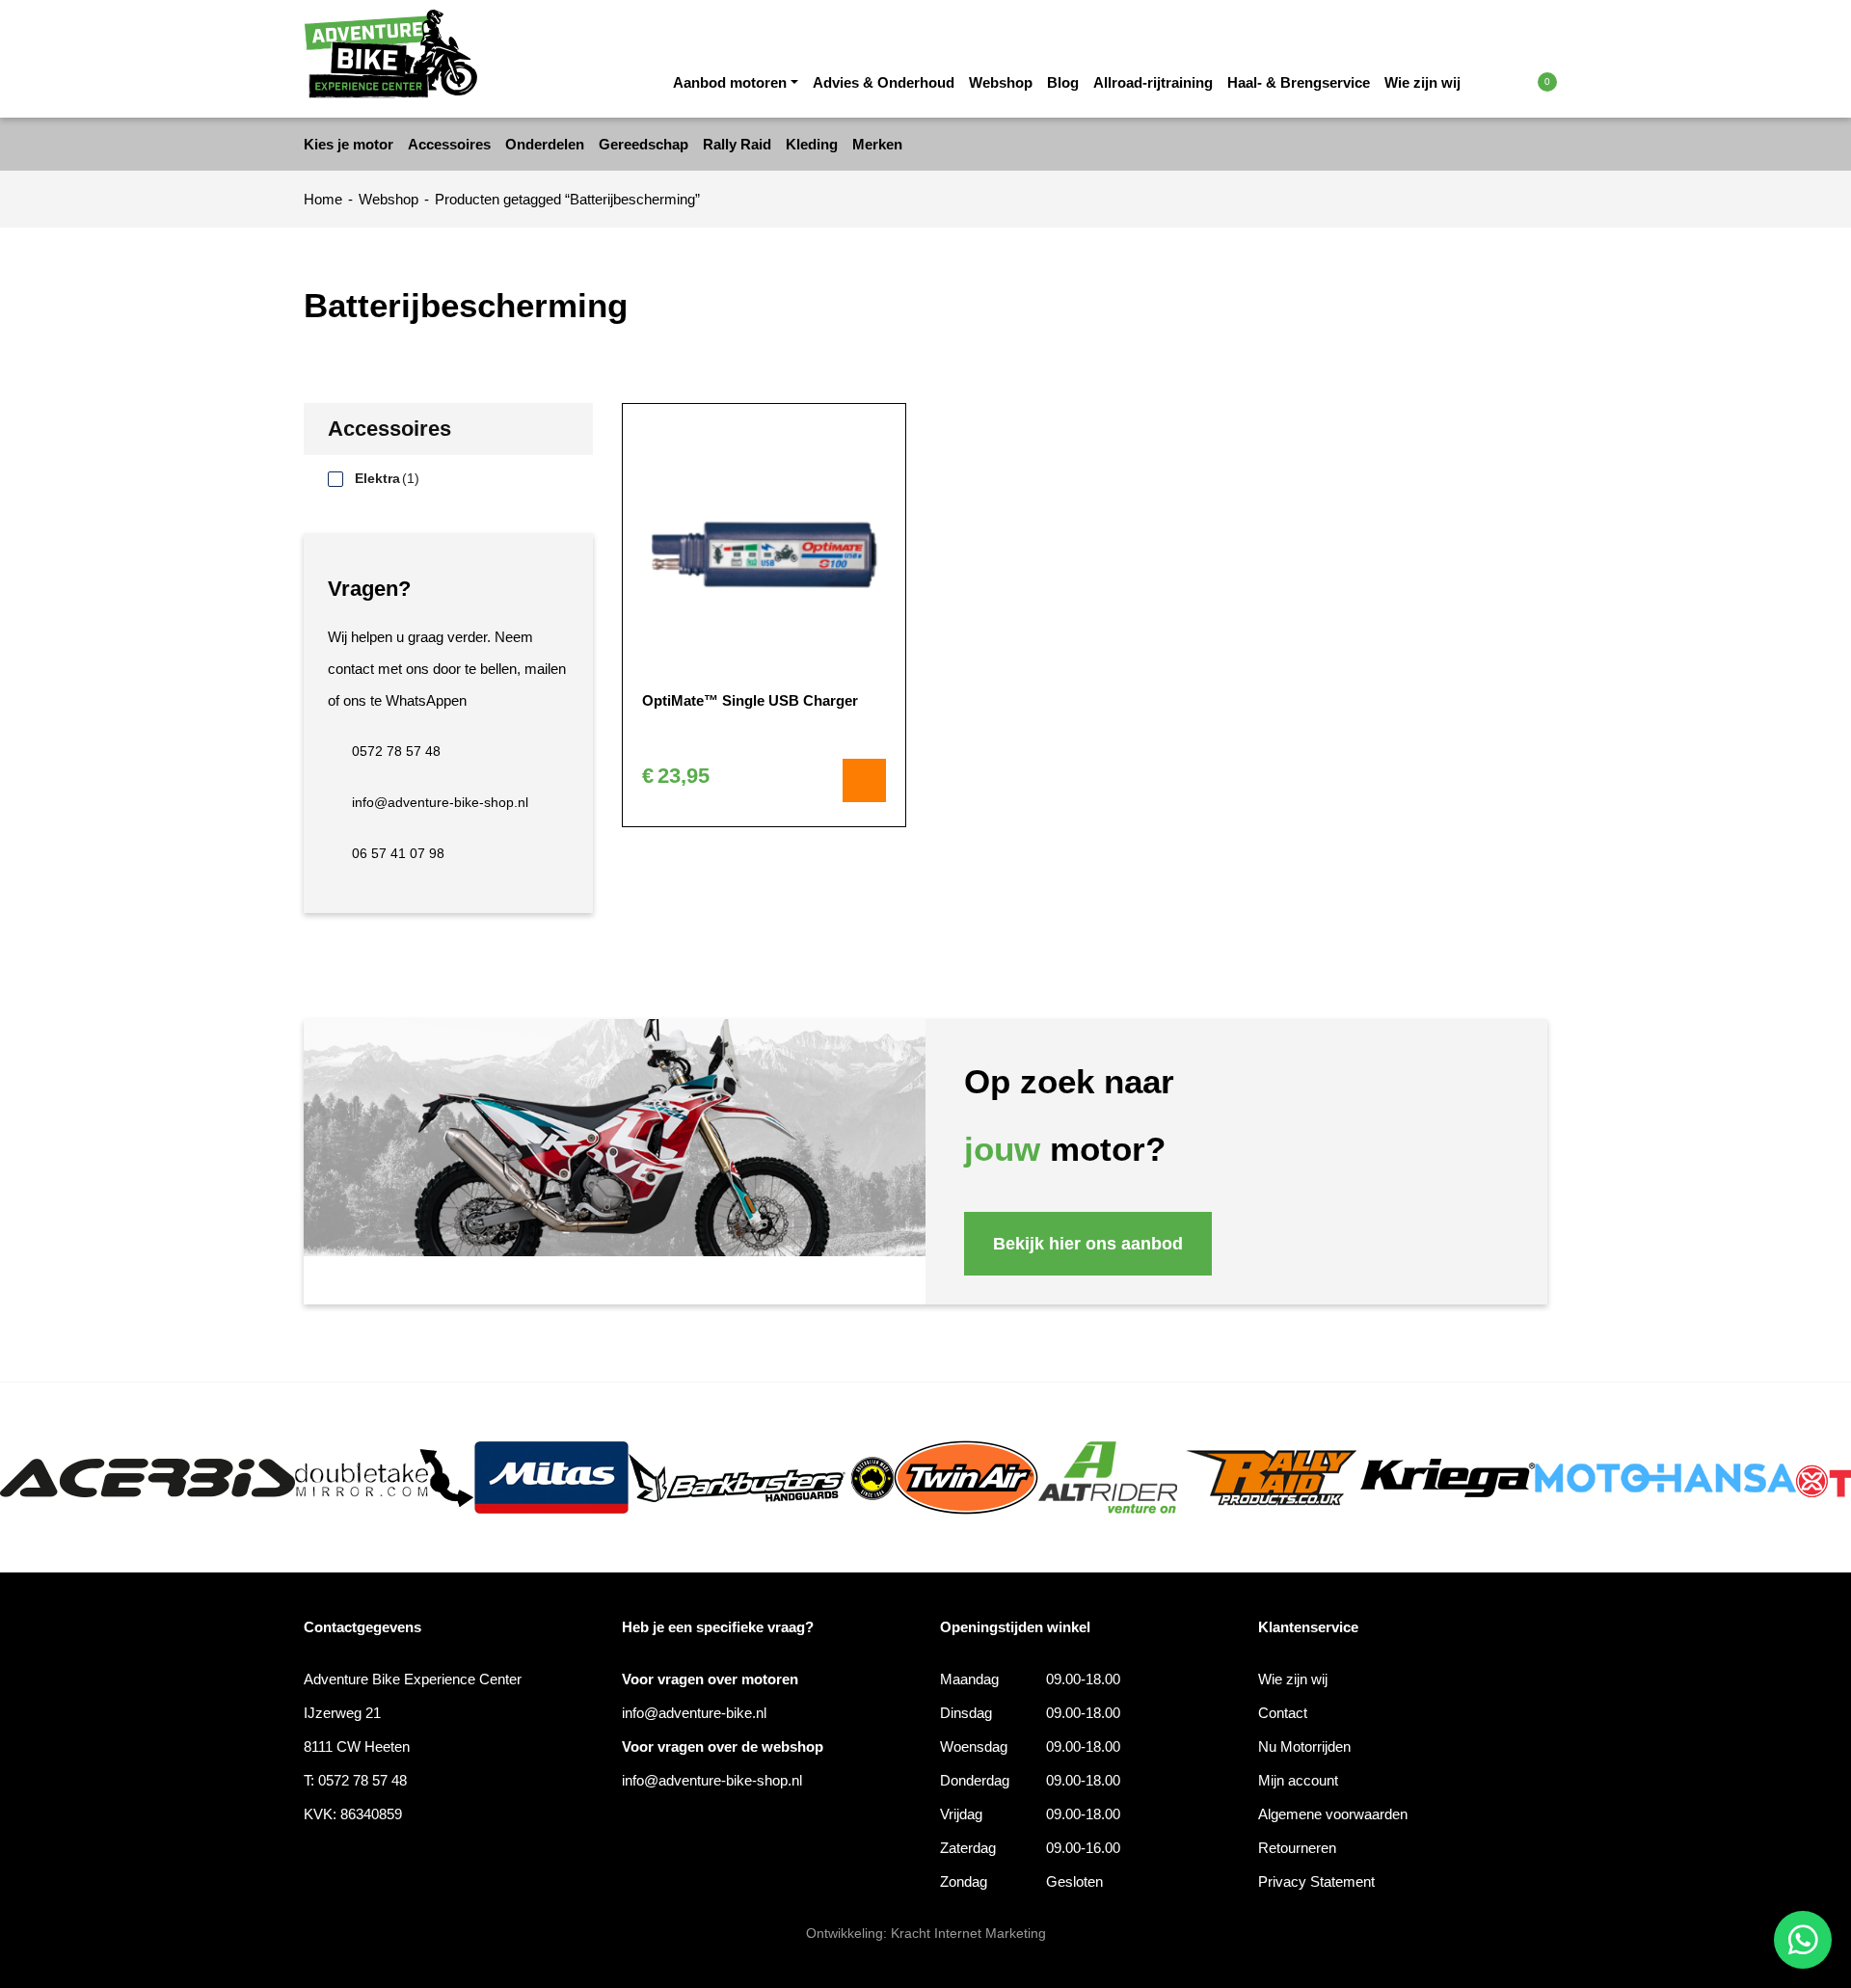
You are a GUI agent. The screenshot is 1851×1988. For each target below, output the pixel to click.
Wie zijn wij (1422, 82)
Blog (1063, 82)
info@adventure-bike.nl (694, 1713)
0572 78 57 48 (396, 751)
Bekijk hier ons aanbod (1088, 1244)
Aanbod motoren (730, 82)
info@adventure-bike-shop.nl (440, 802)
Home (323, 199)
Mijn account (1298, 1780)
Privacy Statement (1316, 1881)
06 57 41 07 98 (398, 853)
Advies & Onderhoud (884, 82)
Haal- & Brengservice (1299, 82)
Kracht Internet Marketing (968, 1933)
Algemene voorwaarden (1333, 1814)
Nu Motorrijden (1304, 1746)
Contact (1283, 1713)
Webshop (1001, 82)
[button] (1506, 81)
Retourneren (1297, 1848)
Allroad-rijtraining (1153, 82)
